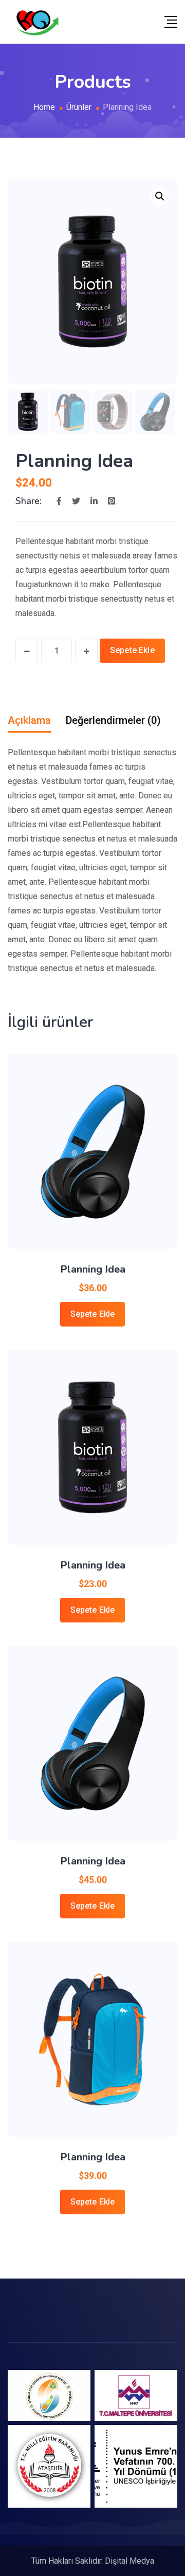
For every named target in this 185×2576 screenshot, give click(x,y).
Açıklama (29, 720)
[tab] (29, 720)
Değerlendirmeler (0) (113, 720)
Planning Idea (93, 1269)
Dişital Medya (129, 2561)
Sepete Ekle (132, 650)
